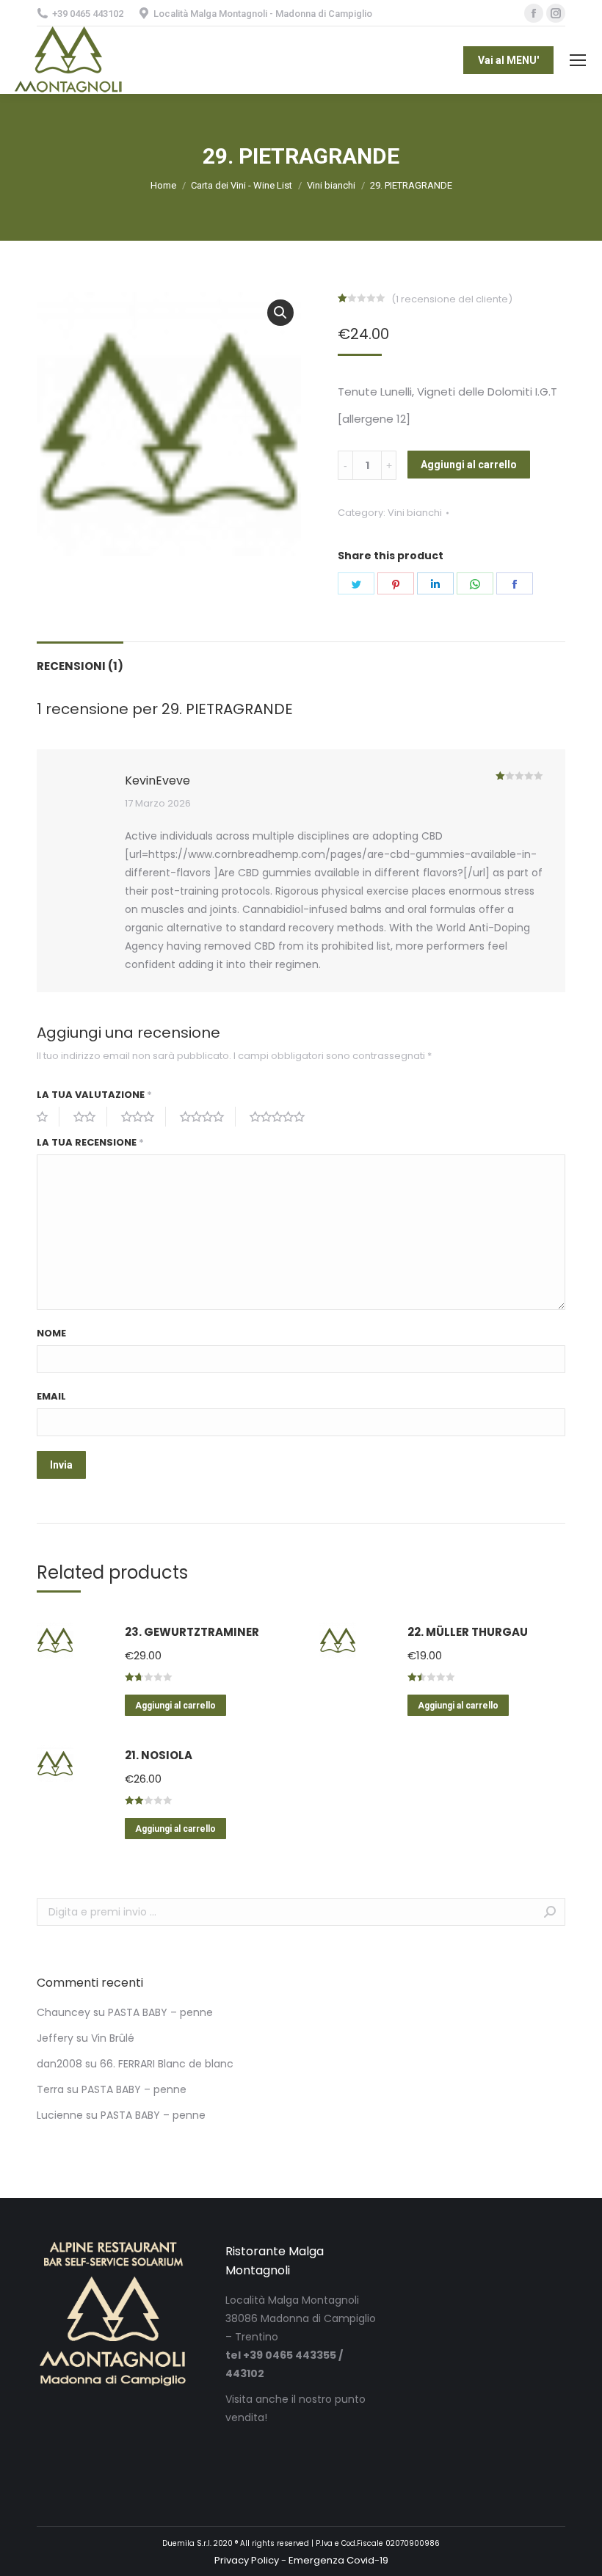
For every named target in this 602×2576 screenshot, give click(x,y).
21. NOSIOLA (159, 1755)
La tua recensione (90, 1142)
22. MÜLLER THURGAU (468, 1632)
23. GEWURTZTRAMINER (192, 1632)
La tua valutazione (94, 1095)
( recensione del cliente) (452, 299)
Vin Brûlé (113, 2038)
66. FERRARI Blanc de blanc (167, 2064)
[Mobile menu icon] (578, 60)
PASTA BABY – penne (160, 2012)
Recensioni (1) (80, 666)
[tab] (80, 659)
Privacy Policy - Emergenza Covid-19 (301, 2560)
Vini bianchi (415, 513)
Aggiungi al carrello (469, 465)
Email (51, 1396)
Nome (51, 1333)
